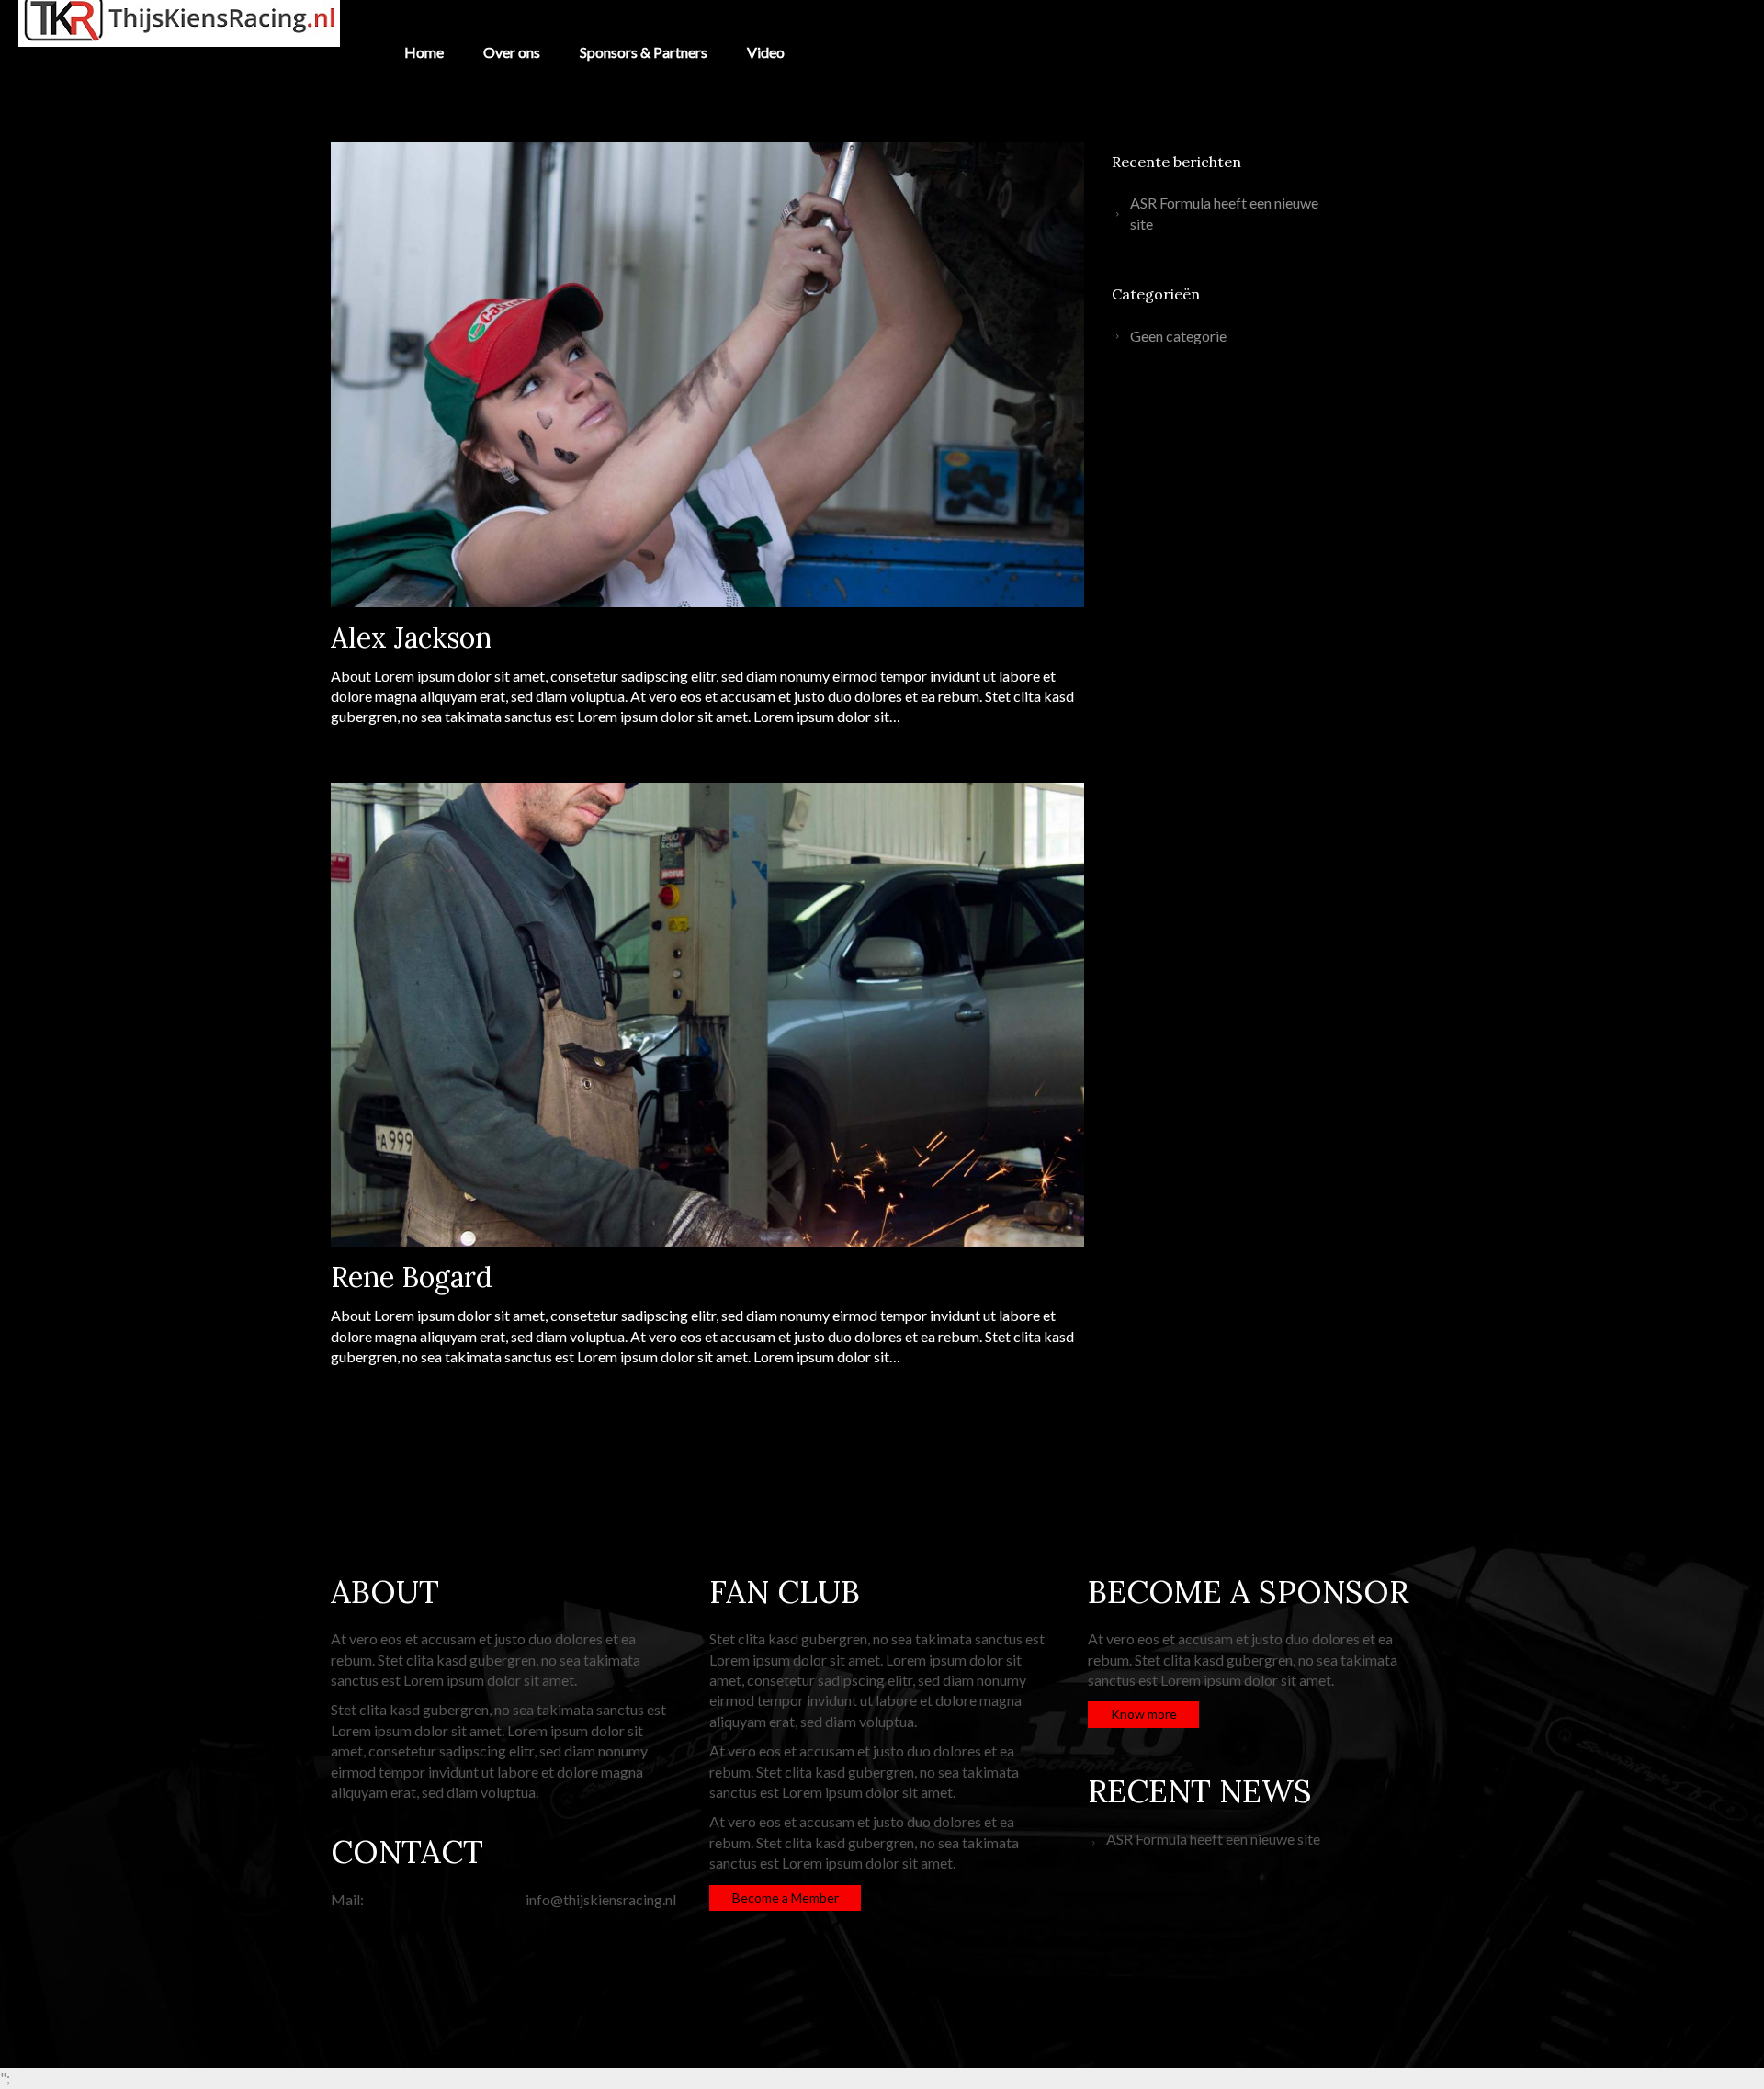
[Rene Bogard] (707, 1015)
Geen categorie (1178, 336)
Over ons (512, 52)
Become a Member (786, 1897)
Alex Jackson (411, 638)
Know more (1144, 1714)
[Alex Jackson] (707, 375)
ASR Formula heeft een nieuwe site (1224, 213)
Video (766, 52)
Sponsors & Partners (644, 52)
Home (424, 52)
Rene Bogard (412, 1277)
